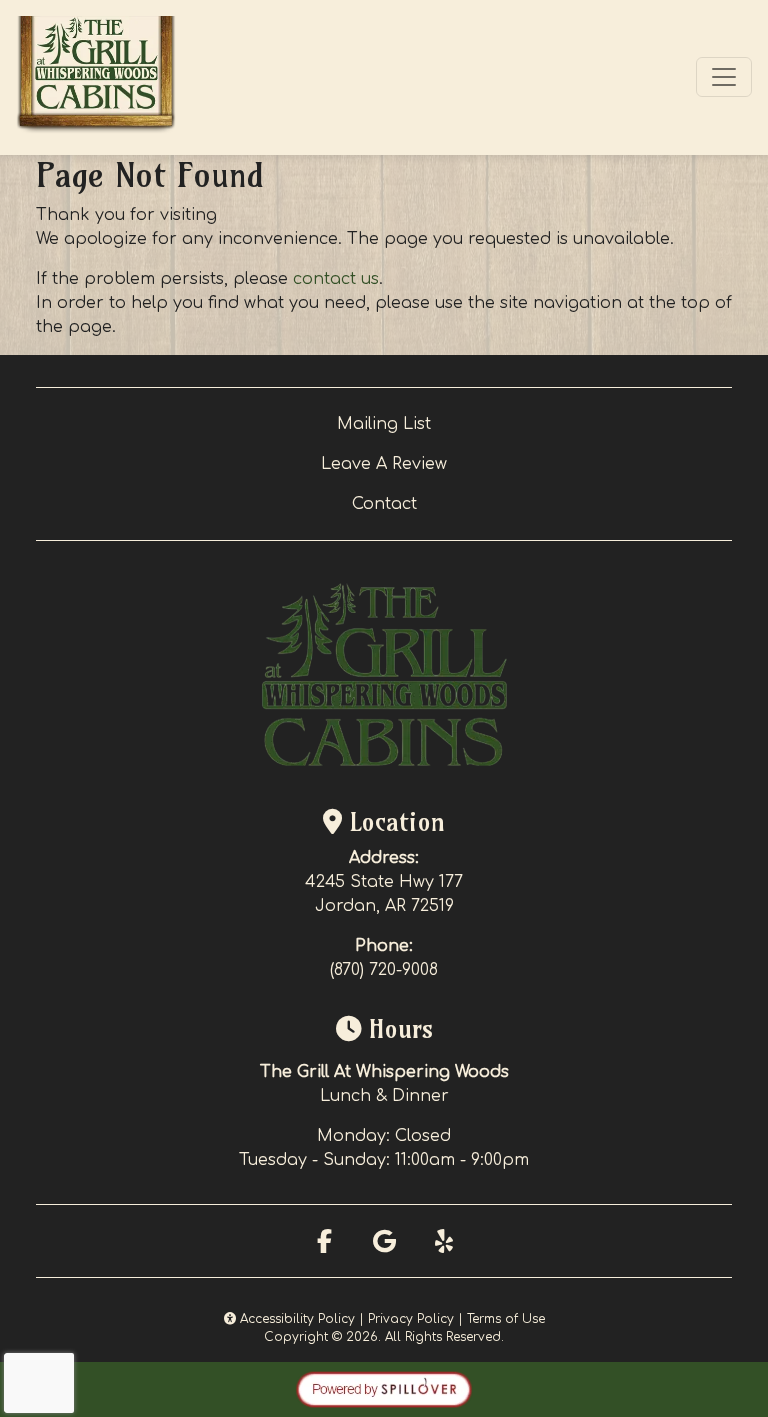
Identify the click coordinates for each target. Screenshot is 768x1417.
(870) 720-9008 (384, 970)
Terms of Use (506, 1319)
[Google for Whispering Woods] (384, 1241)
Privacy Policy (411, 1319)
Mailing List (384, 424)
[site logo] (96, 77)
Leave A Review (384, 464)
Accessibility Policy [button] (295, 1319)
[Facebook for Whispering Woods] (324, 1241)
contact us (336, 279)
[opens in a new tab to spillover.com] (384, 1389)
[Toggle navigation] (724, 77)
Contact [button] (384, 504)
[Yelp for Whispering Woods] (444, 1241)
